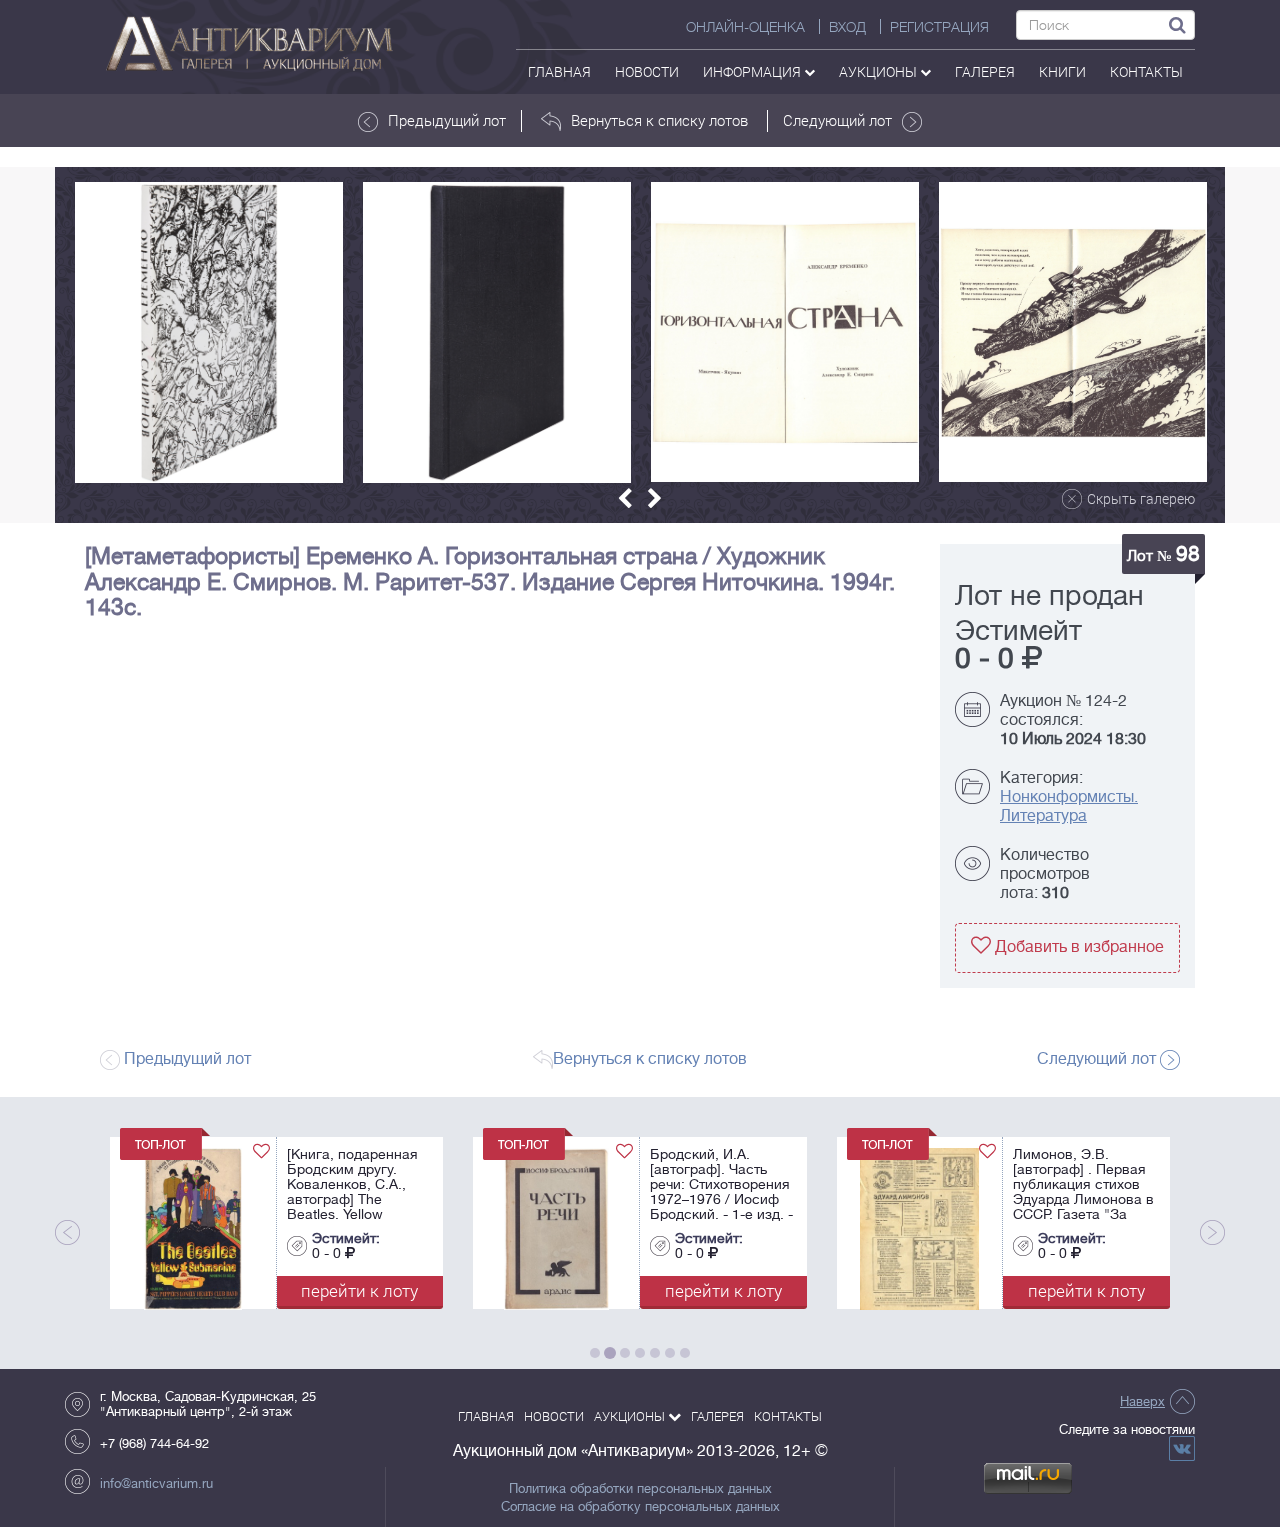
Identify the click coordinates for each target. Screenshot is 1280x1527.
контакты (1146, 71)
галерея (985, 71)
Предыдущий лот (447, 120)
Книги (1062, 71)
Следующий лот (837, 120)
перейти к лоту (145, 1290)
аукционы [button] (879, 71)
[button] (625, 498)
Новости (647, 71)
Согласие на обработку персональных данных (640, 1507)
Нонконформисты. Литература (1069, 806)
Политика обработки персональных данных (640, 1489)
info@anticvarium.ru (156, 1483)
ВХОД (847, 27)
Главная (559, 71)
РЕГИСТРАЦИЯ (939, 27)
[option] (209, 332)
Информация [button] (753, 71)
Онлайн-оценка (745, 27)
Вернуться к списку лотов (659, 120)
